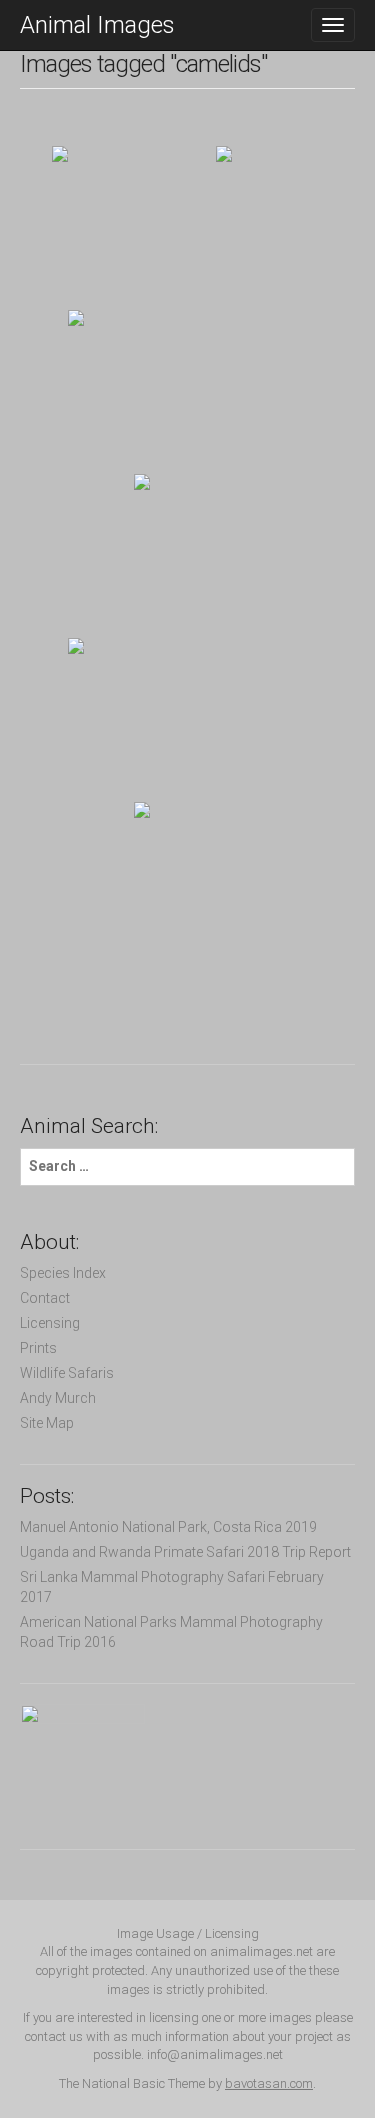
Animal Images (97, 25)
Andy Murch (58, 1398)
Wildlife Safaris (67, 1373)
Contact (45, 1298)
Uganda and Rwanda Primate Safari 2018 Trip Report (185, 1552)
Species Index (63, 1273)
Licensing (50, 1323)
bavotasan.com (269, 2083)
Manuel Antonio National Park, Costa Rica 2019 (168, 1527)
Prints (38, 1348)
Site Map (47, 1423)
